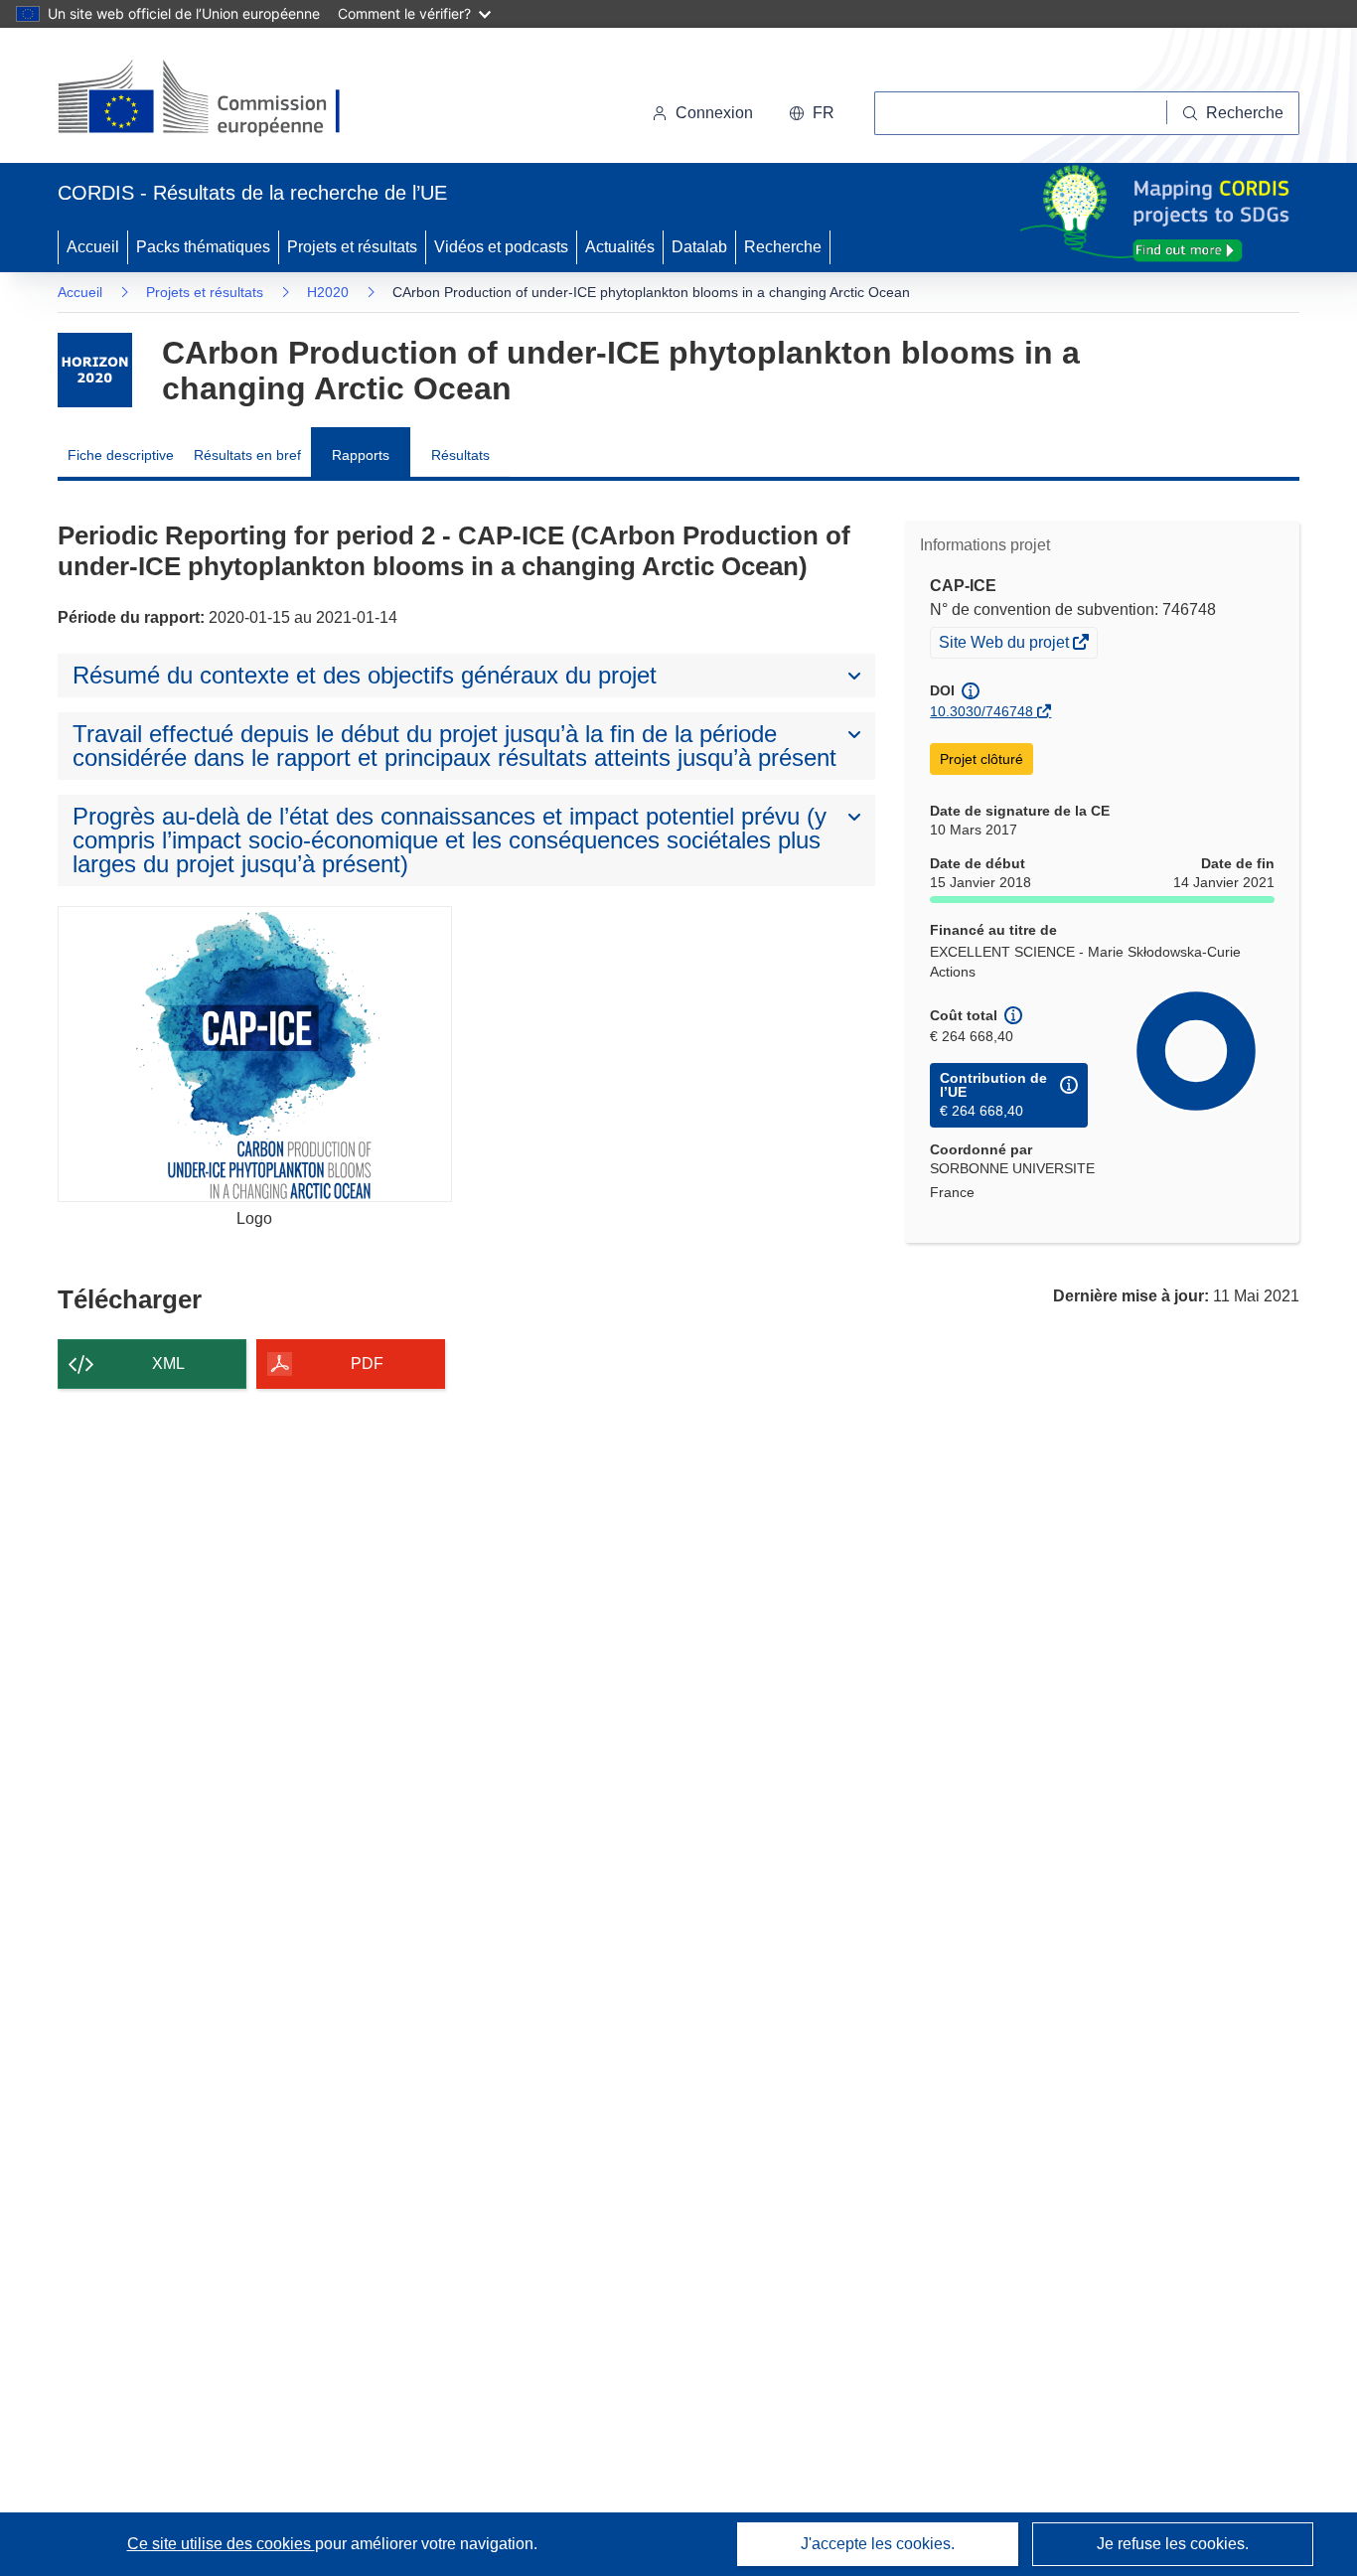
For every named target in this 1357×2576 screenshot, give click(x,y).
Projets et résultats (352, 247)
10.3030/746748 (981, 711)
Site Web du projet (1005, 645)
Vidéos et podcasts (501, 247)
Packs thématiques (203, 247)
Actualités (620, 247)
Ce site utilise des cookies (221, 2544)
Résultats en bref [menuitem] (247, 455)
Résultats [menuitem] (460, 455)
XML (168, 1364)
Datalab (699, 247)
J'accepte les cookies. (878, 2544)
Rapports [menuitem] (361, 455)
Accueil (93, 247)
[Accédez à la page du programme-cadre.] (95, 370)
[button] (812, 113)
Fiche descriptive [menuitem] (121, 455)
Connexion (714, 113)
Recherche (783, 247)
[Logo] (255, 1054)
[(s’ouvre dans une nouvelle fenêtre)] (218, 99)
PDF (367, 1364)
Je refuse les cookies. (1173, 2544)
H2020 (328, 292)
